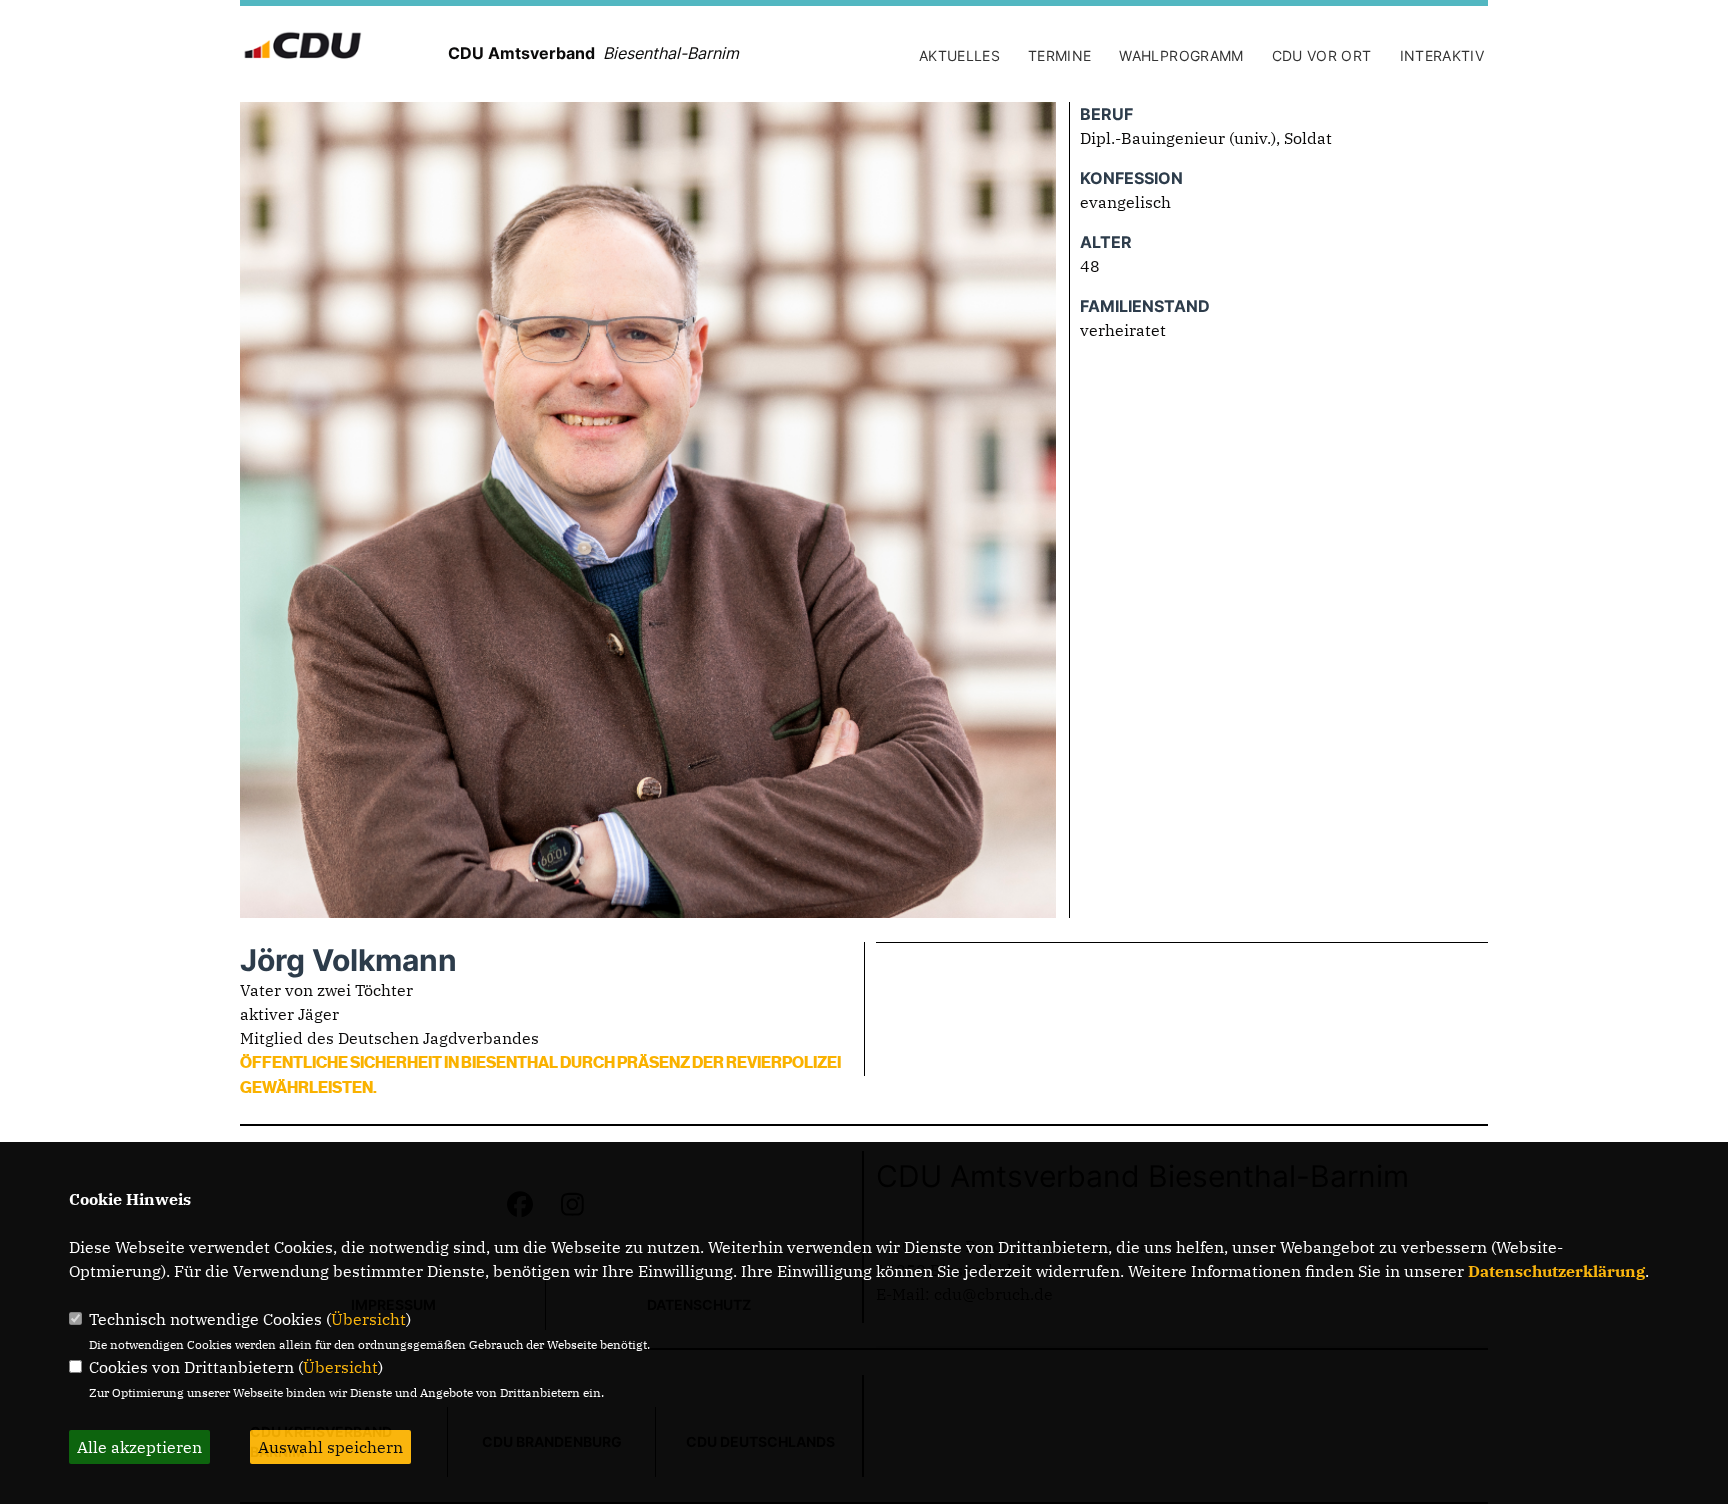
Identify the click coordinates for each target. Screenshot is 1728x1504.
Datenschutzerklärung (1556, 1271)
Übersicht (368, 1319)
